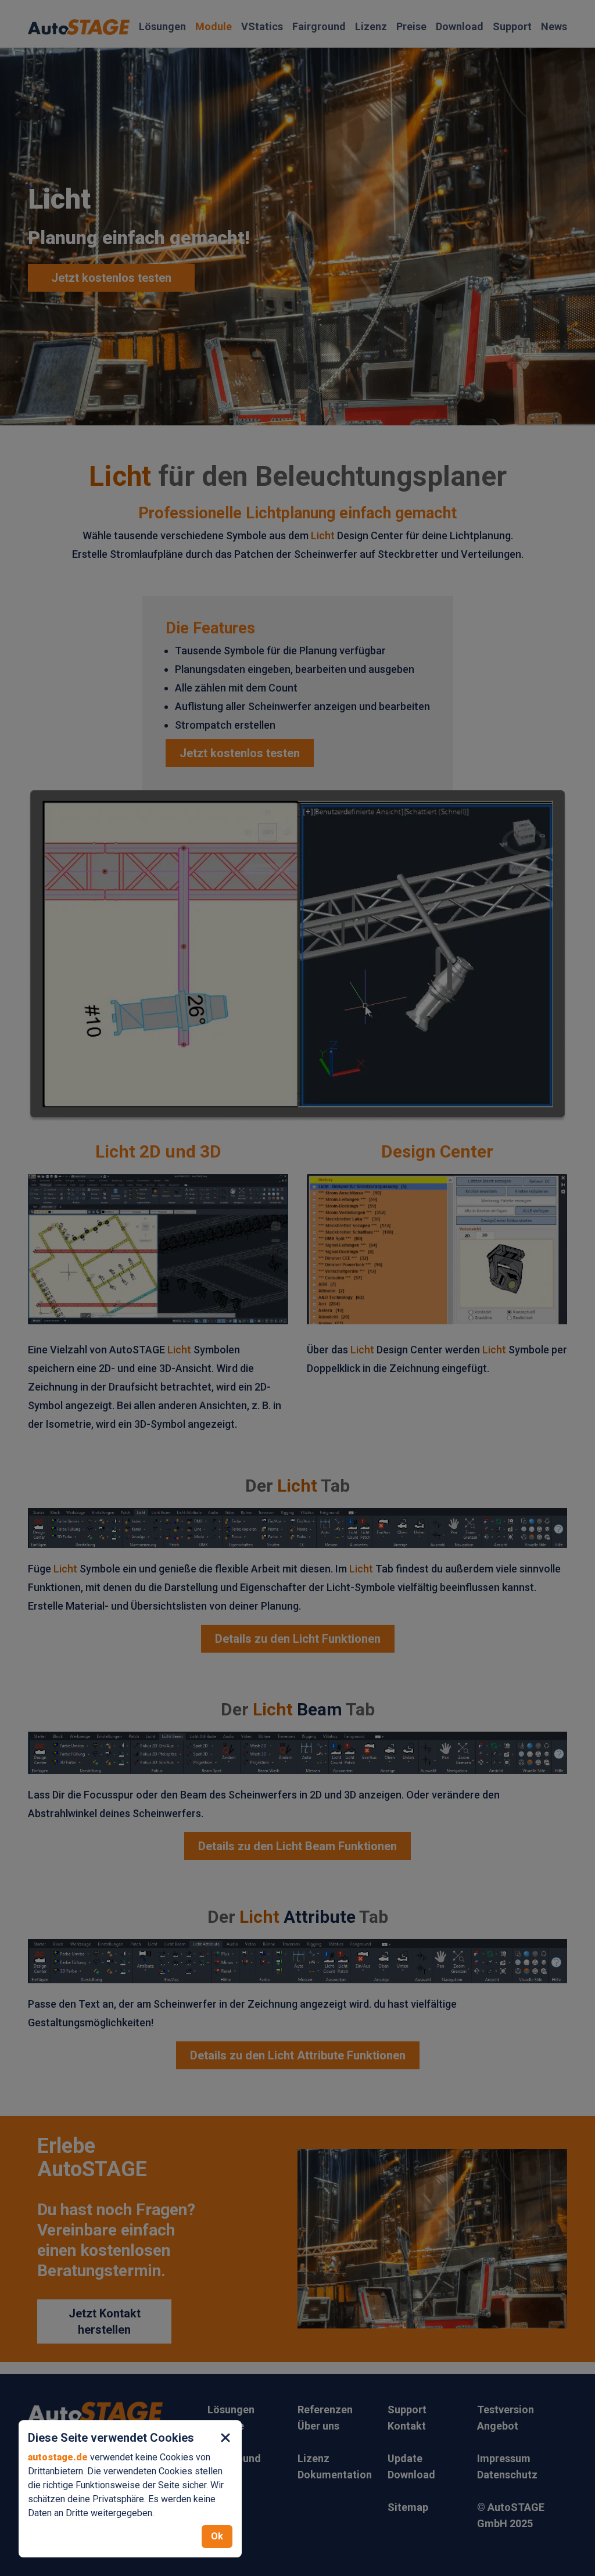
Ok (217, 2536)
